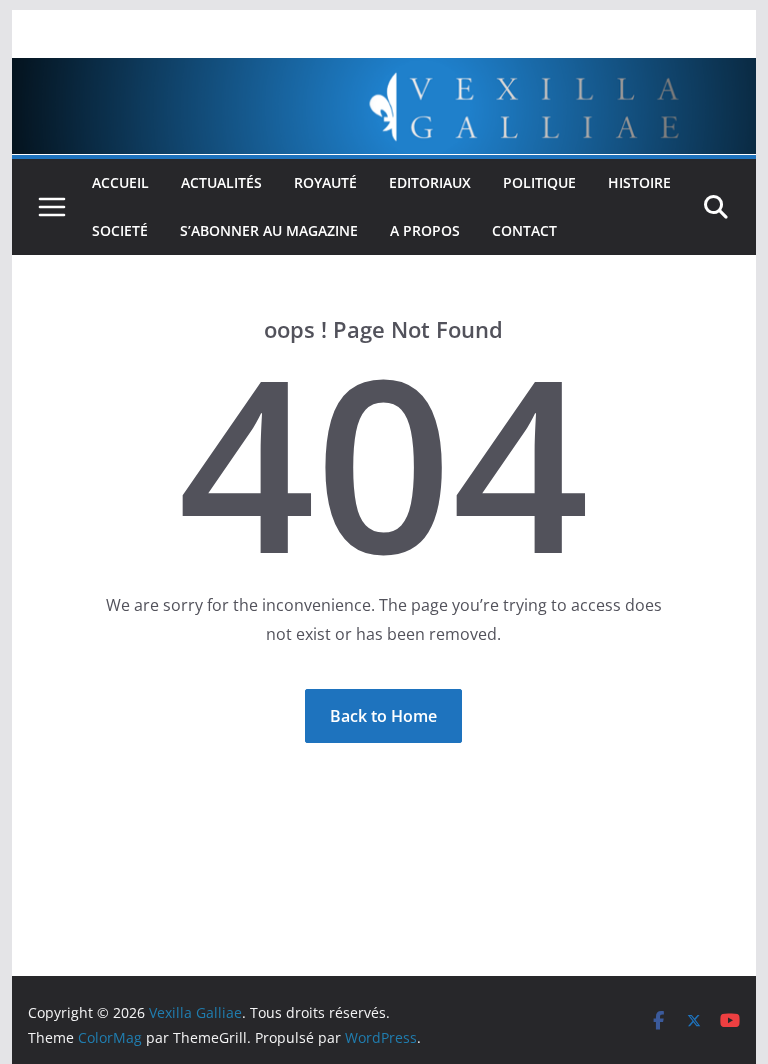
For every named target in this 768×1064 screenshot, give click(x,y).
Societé (120, 230)
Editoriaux (430, 182)
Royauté (325, 182)
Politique (539, 182)
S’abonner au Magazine (269, 230)
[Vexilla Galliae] (384, 72)
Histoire (639, 182)
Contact (524, 230)
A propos (425, 230)
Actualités (221, 182)
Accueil (120, 182)
